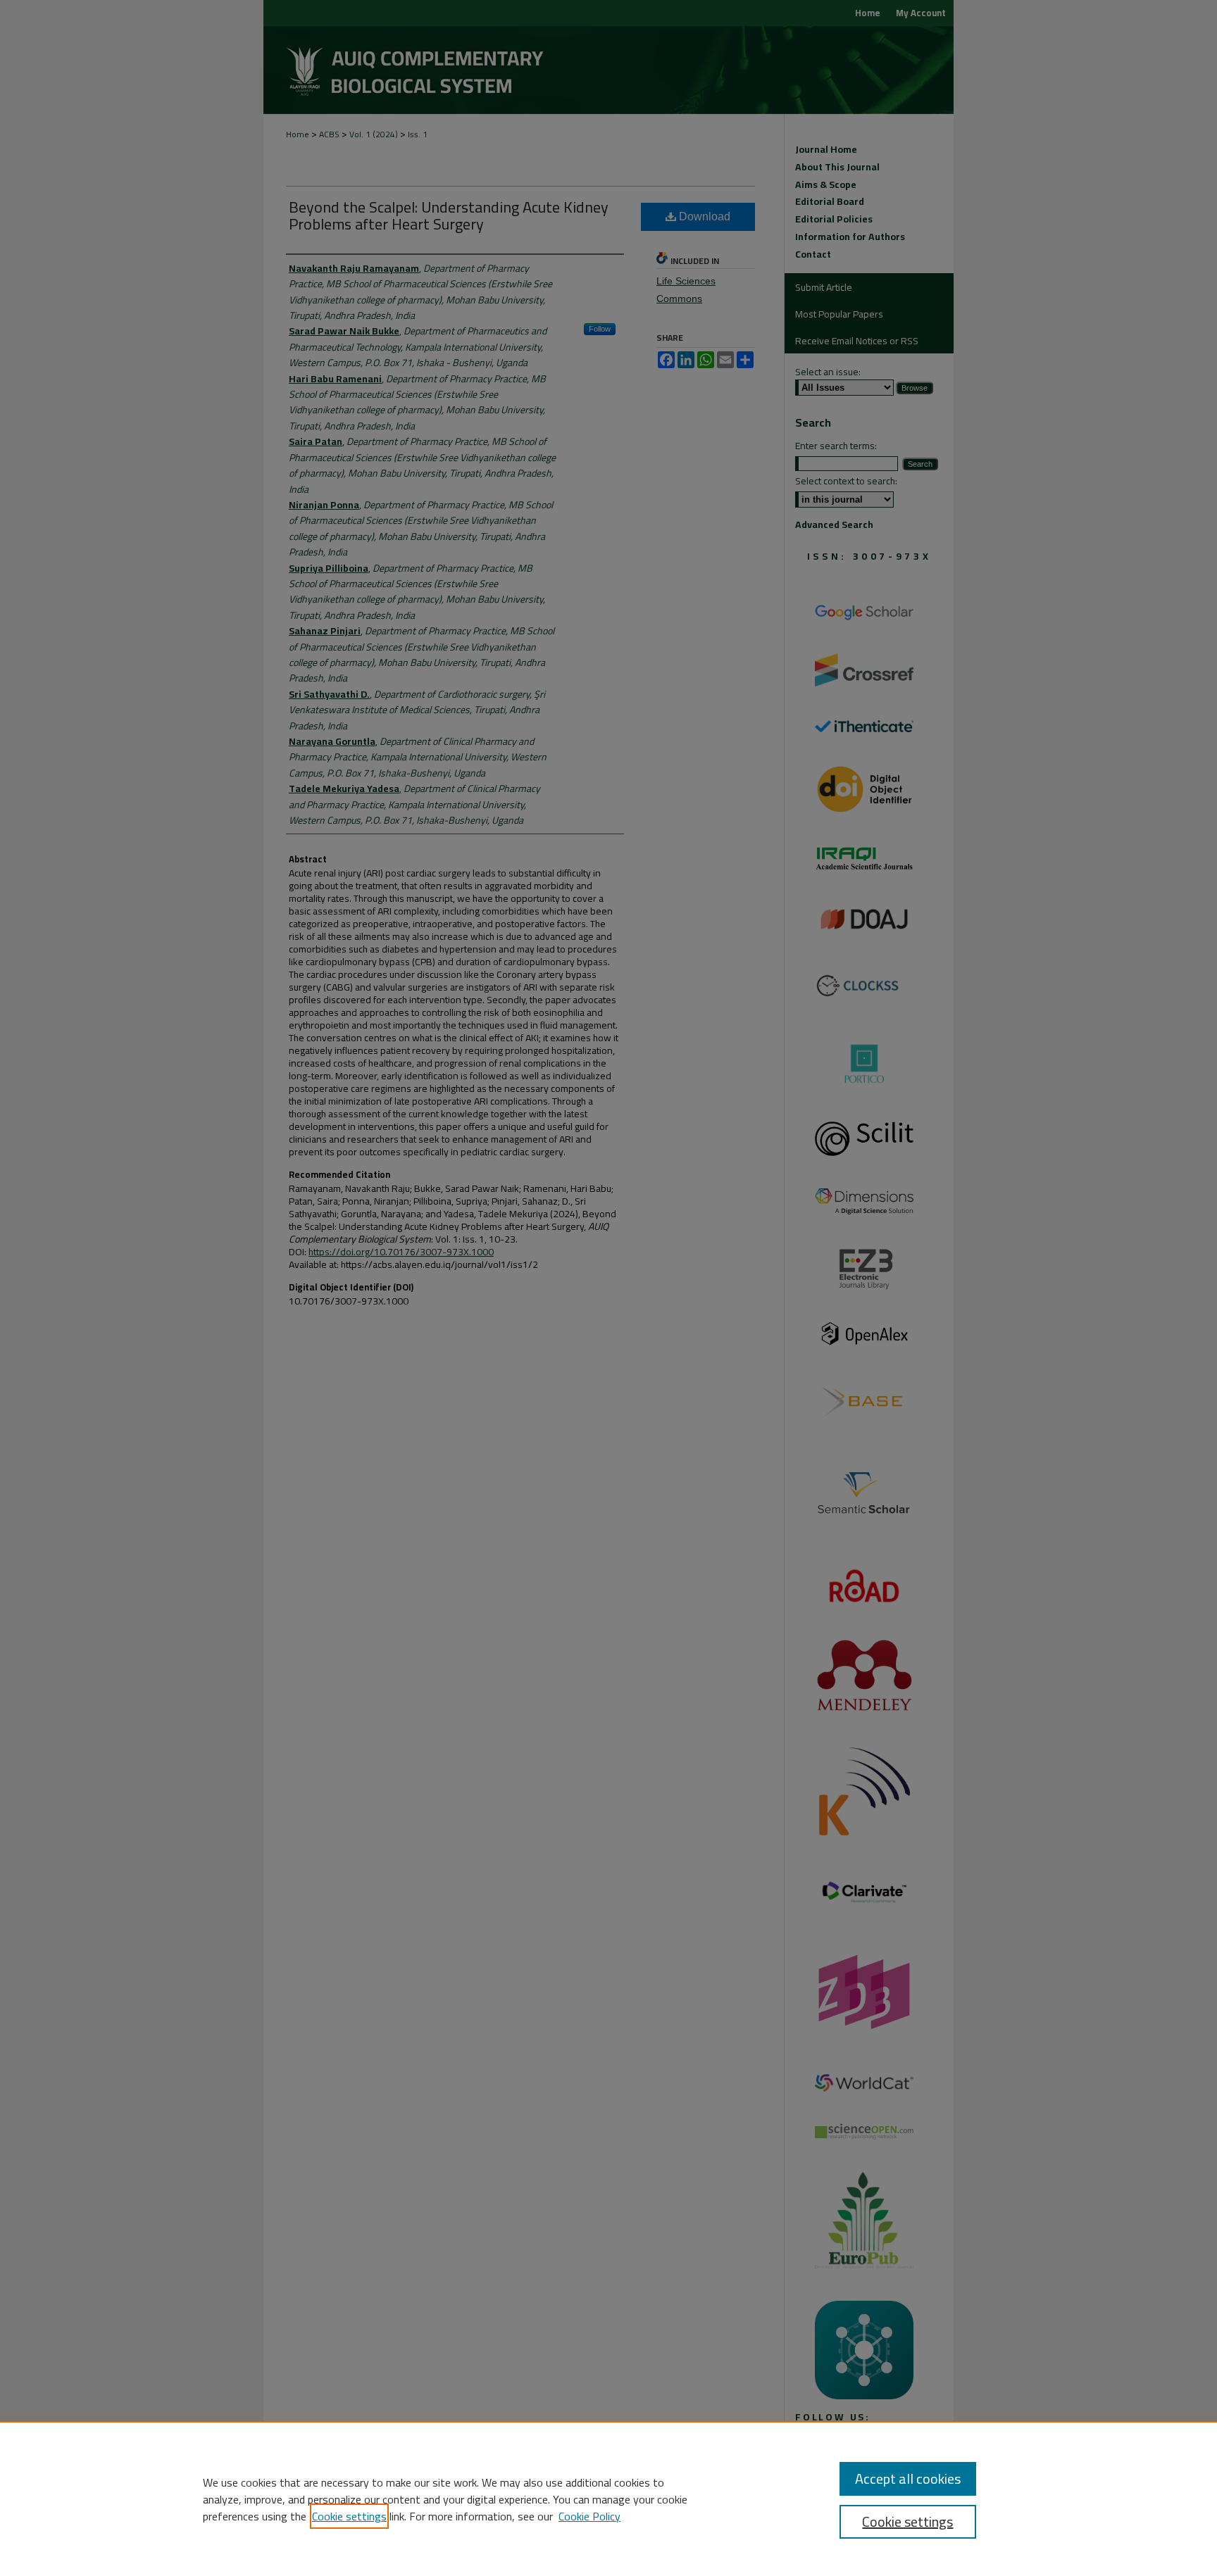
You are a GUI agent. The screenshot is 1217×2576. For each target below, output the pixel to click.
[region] (608, 2499)
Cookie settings (349, 2516)
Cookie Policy (589, 2516)
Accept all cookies (908, 2478)
